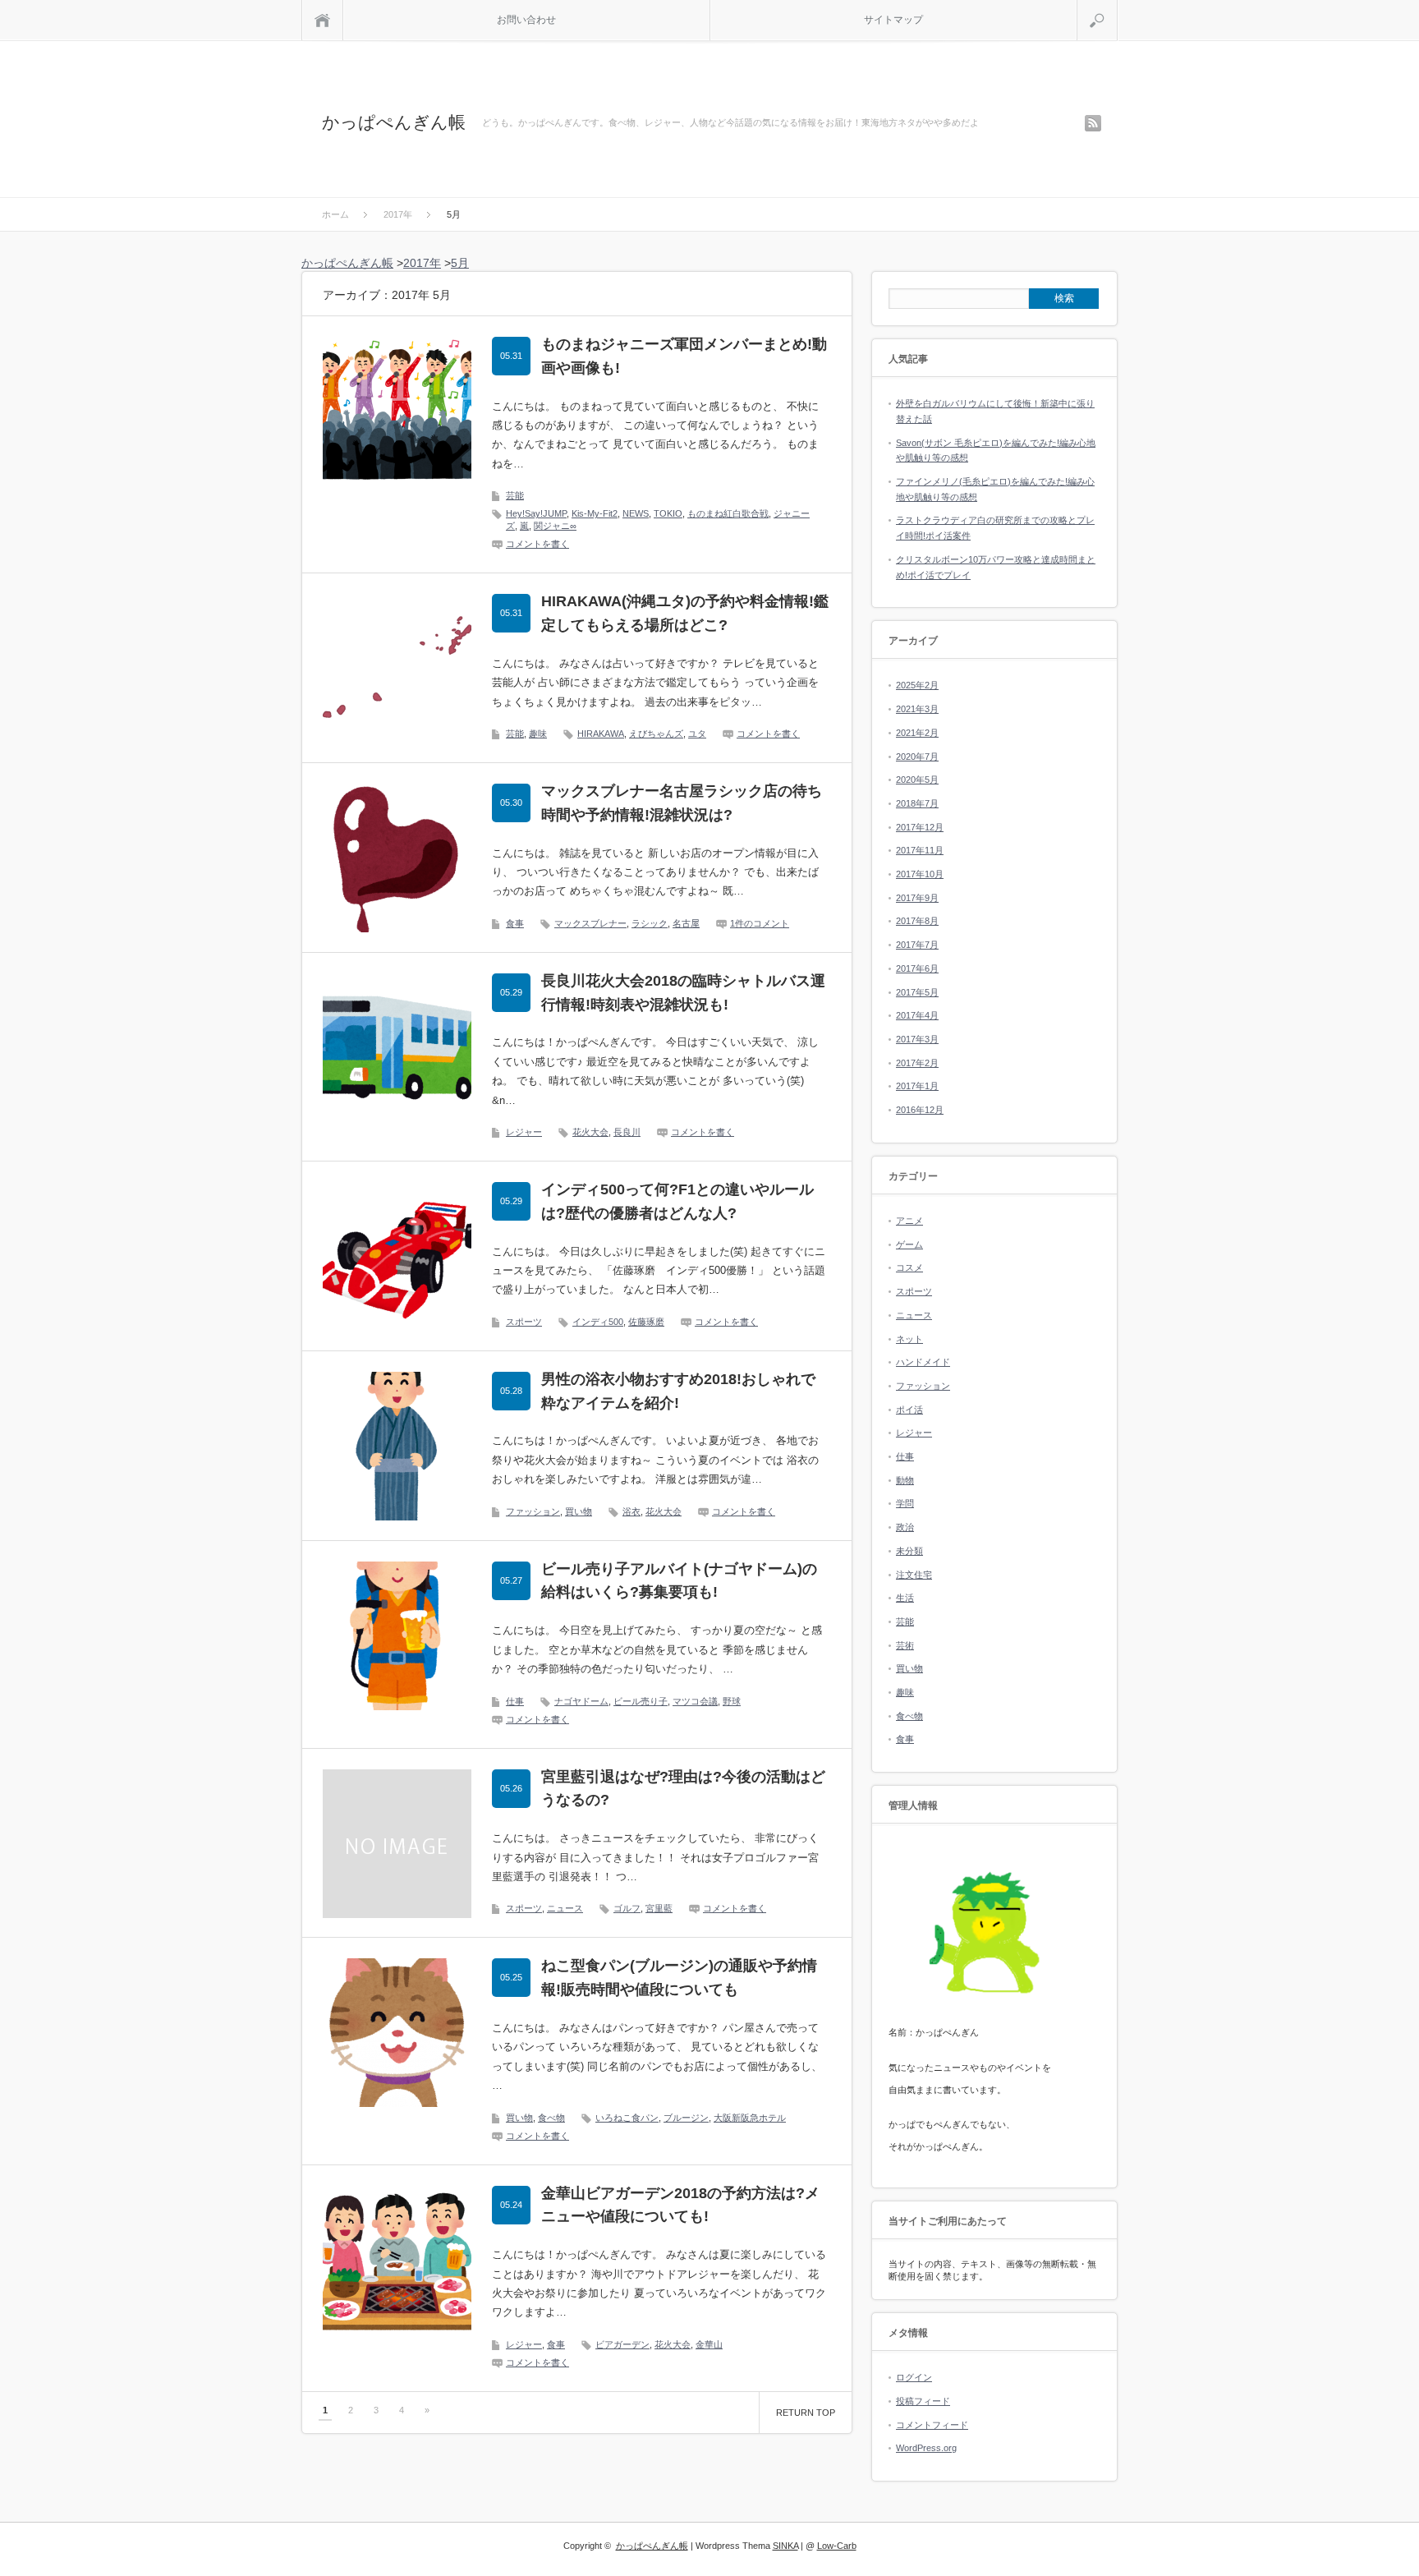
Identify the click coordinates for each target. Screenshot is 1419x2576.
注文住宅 (914, 1575)
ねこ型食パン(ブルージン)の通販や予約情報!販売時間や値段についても (679, 1978)
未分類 (909, 1551)
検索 (1117, 7)
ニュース (565, 1908)
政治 (905, 1527)
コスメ (909, 1267)
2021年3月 (917, 709)
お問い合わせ (526, 20)
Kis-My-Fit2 (595, 513)
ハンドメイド (923, 1362)
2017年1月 (917, 1086)
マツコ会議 (695, 1701)
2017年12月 (920, 827)
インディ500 (598, 1322)
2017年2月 (917, 1063)
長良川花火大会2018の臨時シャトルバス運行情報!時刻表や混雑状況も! (683, 993)
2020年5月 (917, 780)
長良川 (627, 1132)
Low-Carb (837, 2546)
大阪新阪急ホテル (750, 2118)
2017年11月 (920, 850)
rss (1093, 123)
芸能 (515, 495)
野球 (732, 1701)
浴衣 (631, 1511)
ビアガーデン (622, 2344)
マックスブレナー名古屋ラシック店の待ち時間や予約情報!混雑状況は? (682, 803)
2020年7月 (917, 757)
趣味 (538, 734)
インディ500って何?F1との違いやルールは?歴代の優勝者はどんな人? (677, 1201)
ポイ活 (909, 1410)
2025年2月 (917, 685)
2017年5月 (917, 992)
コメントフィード (932, 2425)
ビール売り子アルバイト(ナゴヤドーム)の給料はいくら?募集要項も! (679, 1581)
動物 (905, 1480)
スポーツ (524, 1322)
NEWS (636, 513)
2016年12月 (920, 1110)
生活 (905, 1598)
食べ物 (551, 2118)
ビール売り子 (641, 1701)
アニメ (909, 1221)
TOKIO (668, 513)
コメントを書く (537, 544)
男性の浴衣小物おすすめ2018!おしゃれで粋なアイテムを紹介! (678, 1391)
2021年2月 (917, 733)
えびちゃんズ (656, 734)
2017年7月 (917, 945)
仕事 (515, 1701)
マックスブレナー (590, 923)
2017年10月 (920, 874)
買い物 (579, 1511)
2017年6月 (917, 968)
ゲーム (909, 1244)
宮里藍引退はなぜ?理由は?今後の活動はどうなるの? (683, 1789)
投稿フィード (923, 2401)
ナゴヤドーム (581, 1701)
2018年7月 (917, 803)
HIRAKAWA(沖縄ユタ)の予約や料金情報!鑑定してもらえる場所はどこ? (685, 613)
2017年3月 (917, 1039)
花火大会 (590, 1132)
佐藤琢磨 (646, 1322)
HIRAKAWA (601, 734)
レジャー (524, 1132)
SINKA (785, 2546)
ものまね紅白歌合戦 (728, 513)
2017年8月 (917, 921)
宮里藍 (659, 1908)
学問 (905, 1503)
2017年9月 (917, 898)
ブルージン (686, 2118)
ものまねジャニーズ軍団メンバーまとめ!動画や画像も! (684, 356)
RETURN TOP (806, 2413)
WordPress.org (926, 2448)
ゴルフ (627, 1908)
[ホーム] (322, 20)
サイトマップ (893, 20)
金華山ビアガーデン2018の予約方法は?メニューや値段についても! (680, 2205)
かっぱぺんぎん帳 (394, 122)
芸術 (905, 1645)
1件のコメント (760, 923)
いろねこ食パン (627, 2118)
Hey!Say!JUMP (536, 513)
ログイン (914, 2377)
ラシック (650, 923)
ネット (909, 1339)
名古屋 (686, 923)
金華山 (709, 2344)
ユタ (697, 734)
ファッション (533, 1511)
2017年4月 (917, 1015)
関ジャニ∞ (555, 526)
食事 (515, 923)
